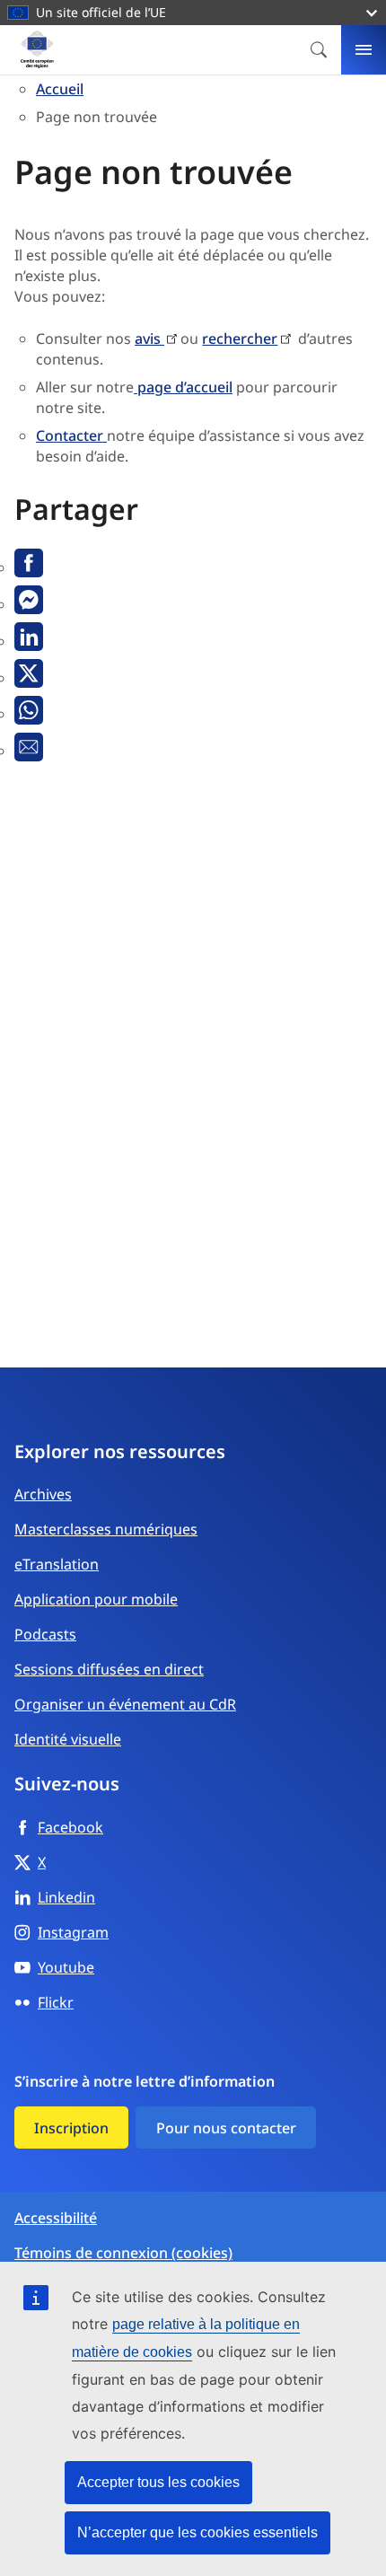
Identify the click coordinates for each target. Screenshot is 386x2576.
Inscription (71, 2128)
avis (149, 338)
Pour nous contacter (226, 2128)
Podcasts (45, 1634)
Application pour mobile (96, 1599)
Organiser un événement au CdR (125, 1704)
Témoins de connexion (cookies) (123, 2253)
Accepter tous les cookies (158, 2482)
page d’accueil (183, 387)
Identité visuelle (68, 1739)
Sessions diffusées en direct (109, 1669)
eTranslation (57, 1564)
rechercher (240, 338)
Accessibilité (56, 2218)
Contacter (71, 435)
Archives (43, 1494)
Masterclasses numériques (106, 1529)
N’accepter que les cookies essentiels (197, 2532)
